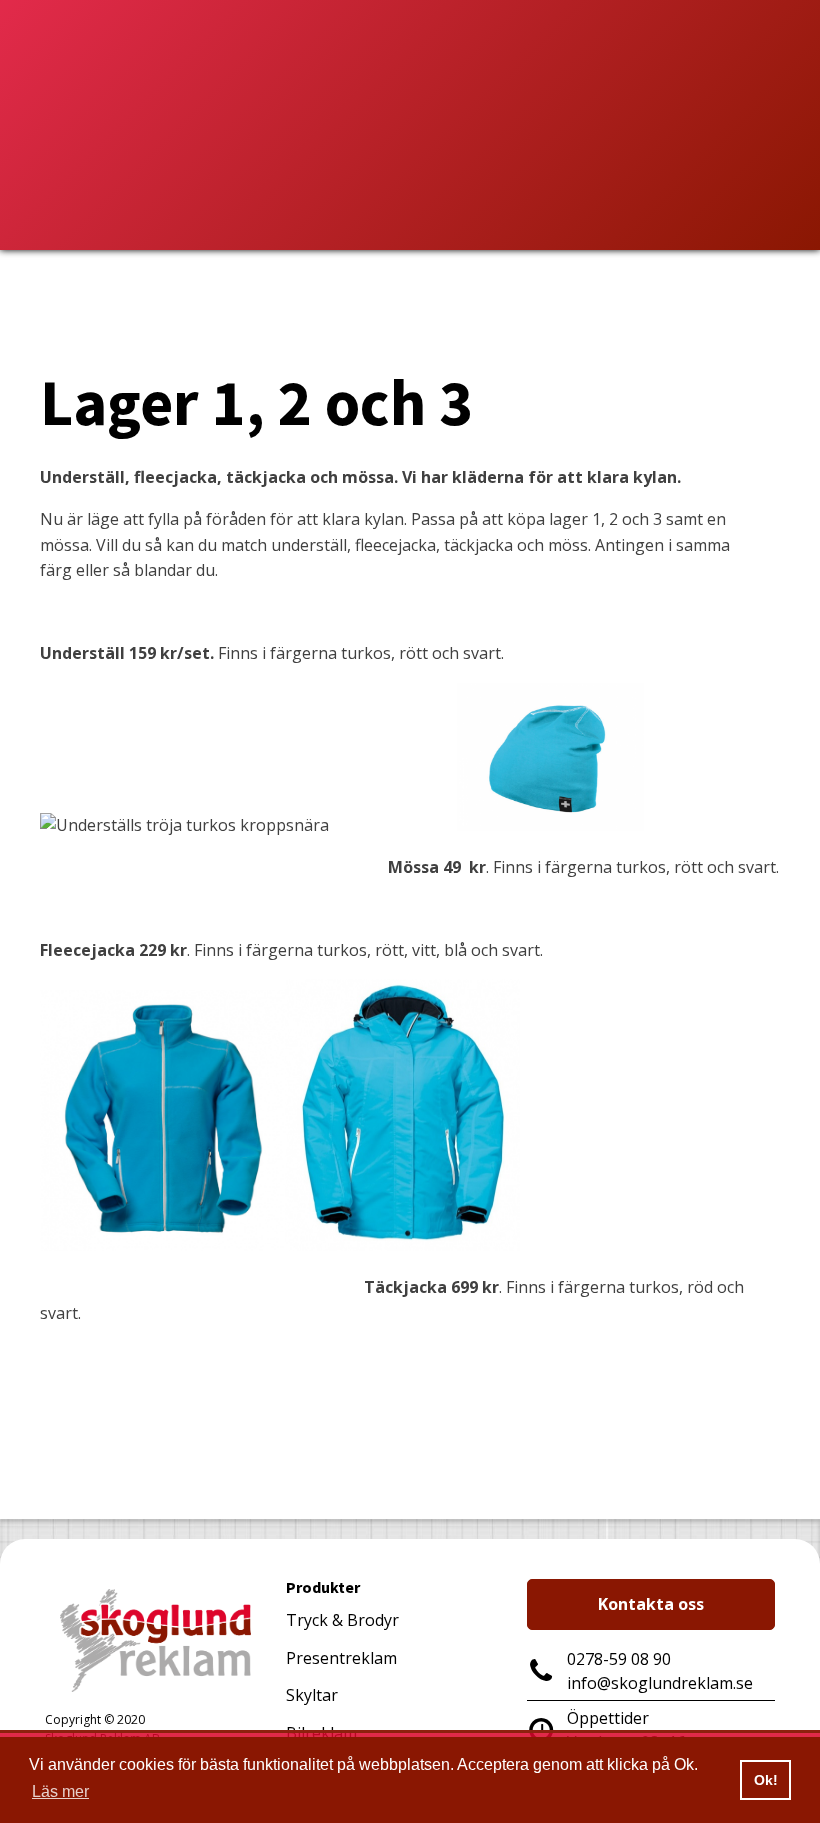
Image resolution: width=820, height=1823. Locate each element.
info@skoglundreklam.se (660, 1683)
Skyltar (312, 1695)
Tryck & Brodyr (342, 1620)
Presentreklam (341, 1658)
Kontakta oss (651, 1604)
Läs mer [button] (60, 1791)
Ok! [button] (766, 1780)
